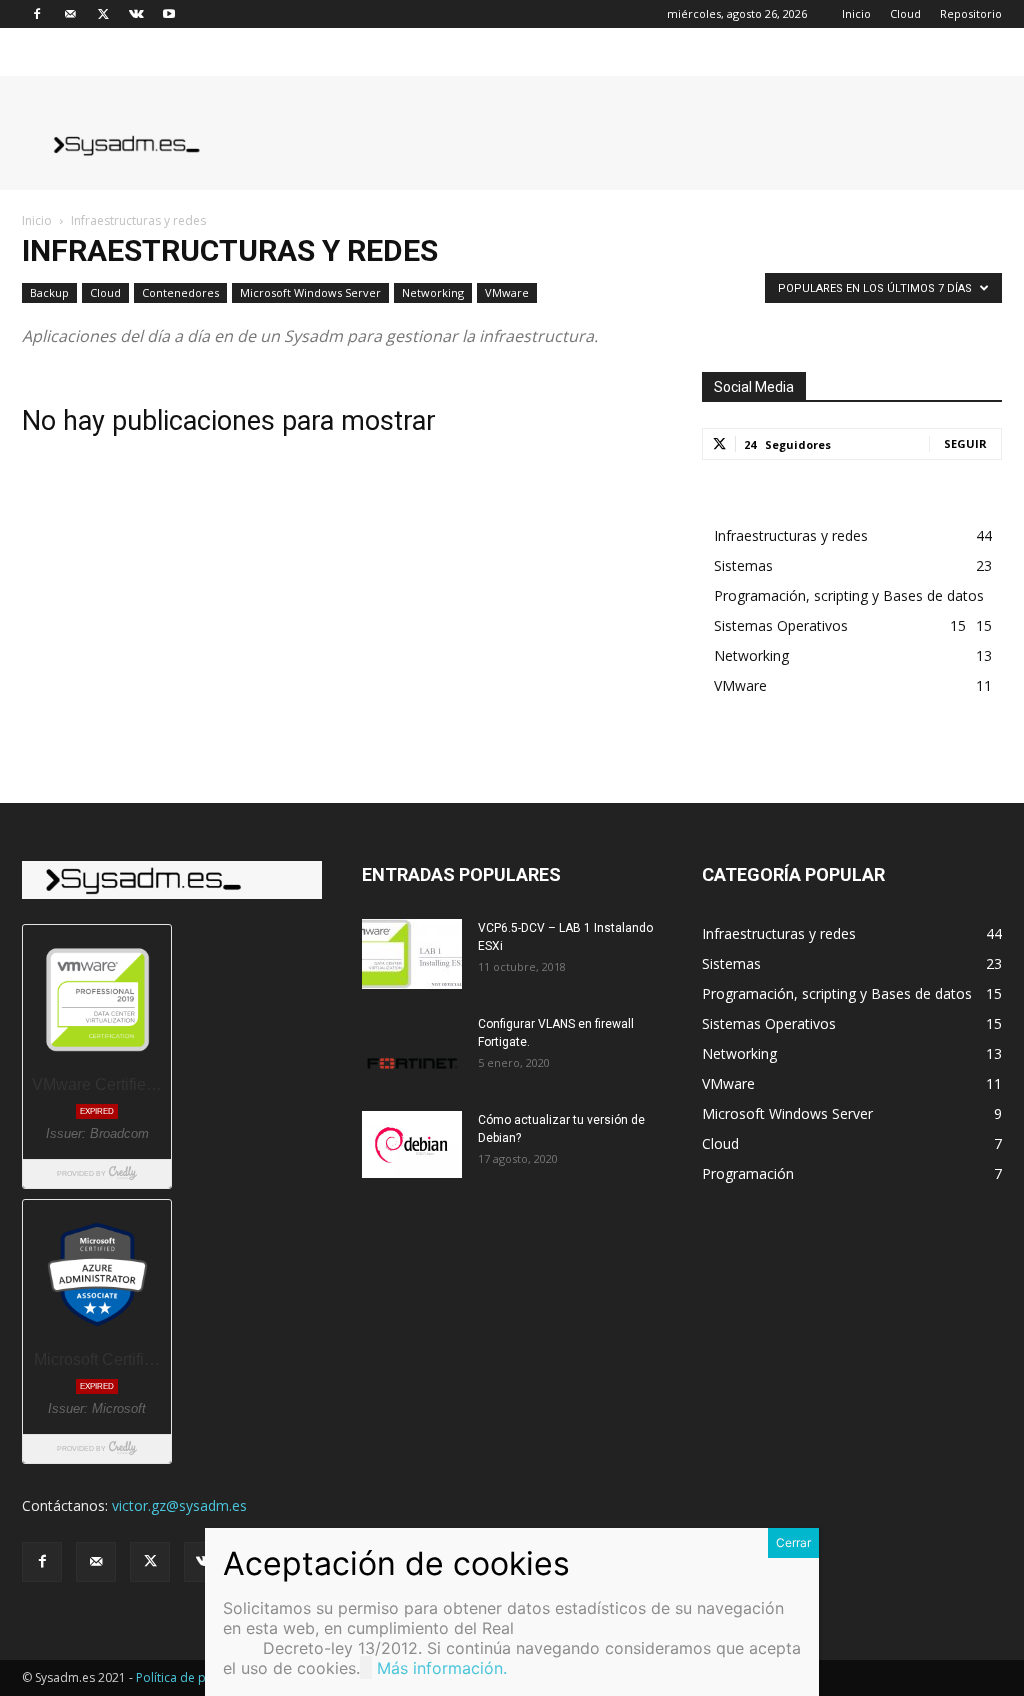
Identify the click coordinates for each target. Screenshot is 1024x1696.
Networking (433, 292)
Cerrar (793, 1542)
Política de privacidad (197, 1677)
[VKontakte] (136, 14)
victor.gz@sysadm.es (179, 1505)
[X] (103, 14)
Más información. (442, 1668)
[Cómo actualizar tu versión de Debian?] (412, 1144)
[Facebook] (37, 14)
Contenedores (180, 292)
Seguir (965, 443)
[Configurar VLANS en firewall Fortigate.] (412, 1050)
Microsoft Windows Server (310, 292)
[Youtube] (169, 14)
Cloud (905, 13)
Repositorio (971, 13)
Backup (49, 292)
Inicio (856, 13)
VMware (507, 292)
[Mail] (70, 14)
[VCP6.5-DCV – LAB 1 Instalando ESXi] (412, 954)
